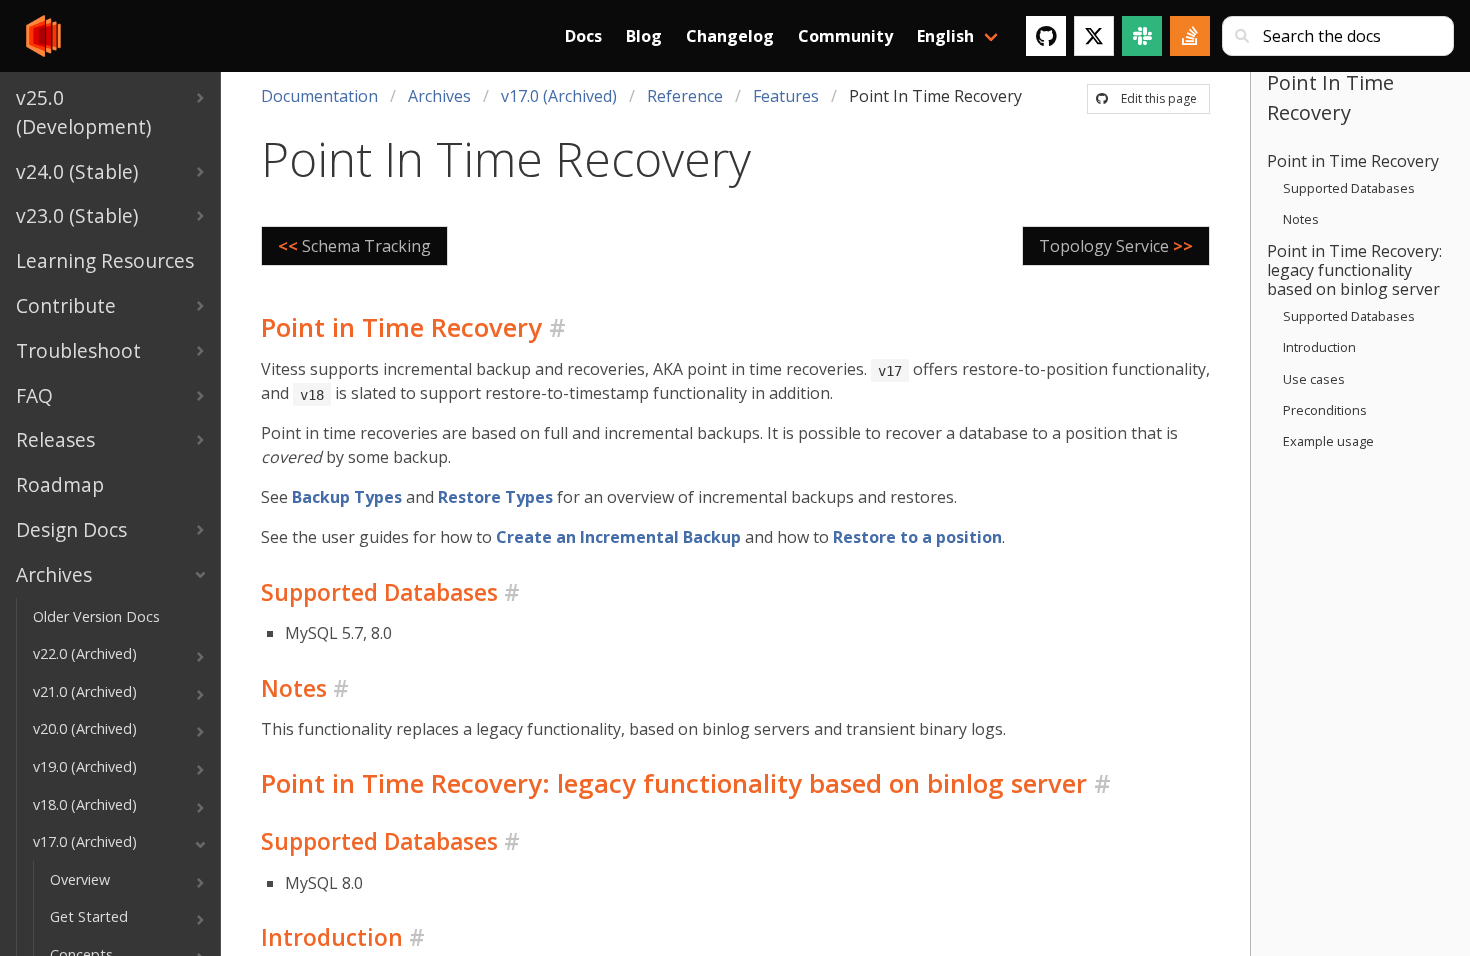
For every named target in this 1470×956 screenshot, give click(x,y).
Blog (644, 36)
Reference (685, 96)
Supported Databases (1349, 188)
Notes (1301, 219)
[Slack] (1142, 36)
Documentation (319, 96)
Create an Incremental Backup (618, 537)
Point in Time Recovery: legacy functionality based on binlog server (1354, 270)
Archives (439, 96)
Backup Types (347, 497)
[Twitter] (1094, 36)
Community (845, 36)
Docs (583, 36)
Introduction (1319, 347)
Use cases (1314, 379)
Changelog (730, 36)
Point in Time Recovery (1353, 161)
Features (786, 96)
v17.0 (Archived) (559, 96)
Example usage (1328, 441)
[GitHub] (1046, 36)
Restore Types (495, 497)
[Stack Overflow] (1190, 36)
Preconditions (1325, 410)
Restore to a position (917, 537)
